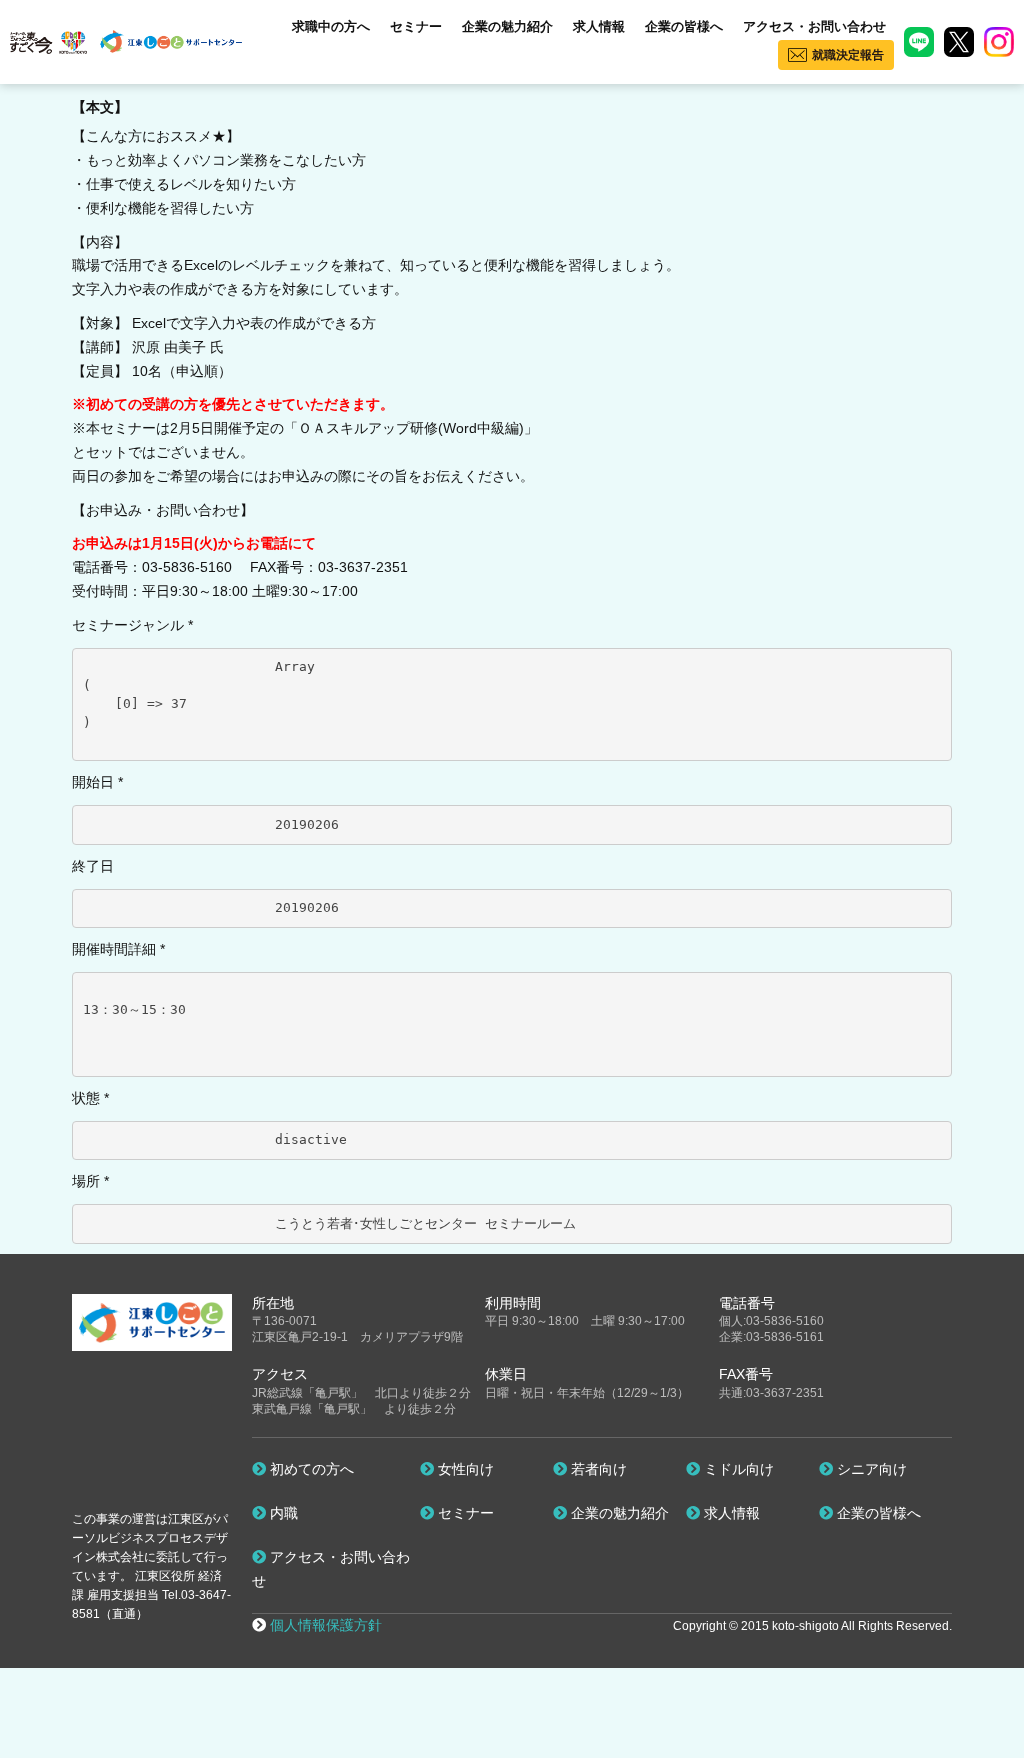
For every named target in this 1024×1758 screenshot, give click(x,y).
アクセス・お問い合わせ (814, 26)
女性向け (464, 1469)
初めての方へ (310, 1469)
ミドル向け (737, 1469)
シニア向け (870, 1469)
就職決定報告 (848, 55)
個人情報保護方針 (326, 1625)
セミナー (416, 26)
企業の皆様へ (684, 26)
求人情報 (599, 26)
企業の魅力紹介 (507, 26)
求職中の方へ (331, 26)
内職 (282, 1513)
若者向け (597, 1469)
